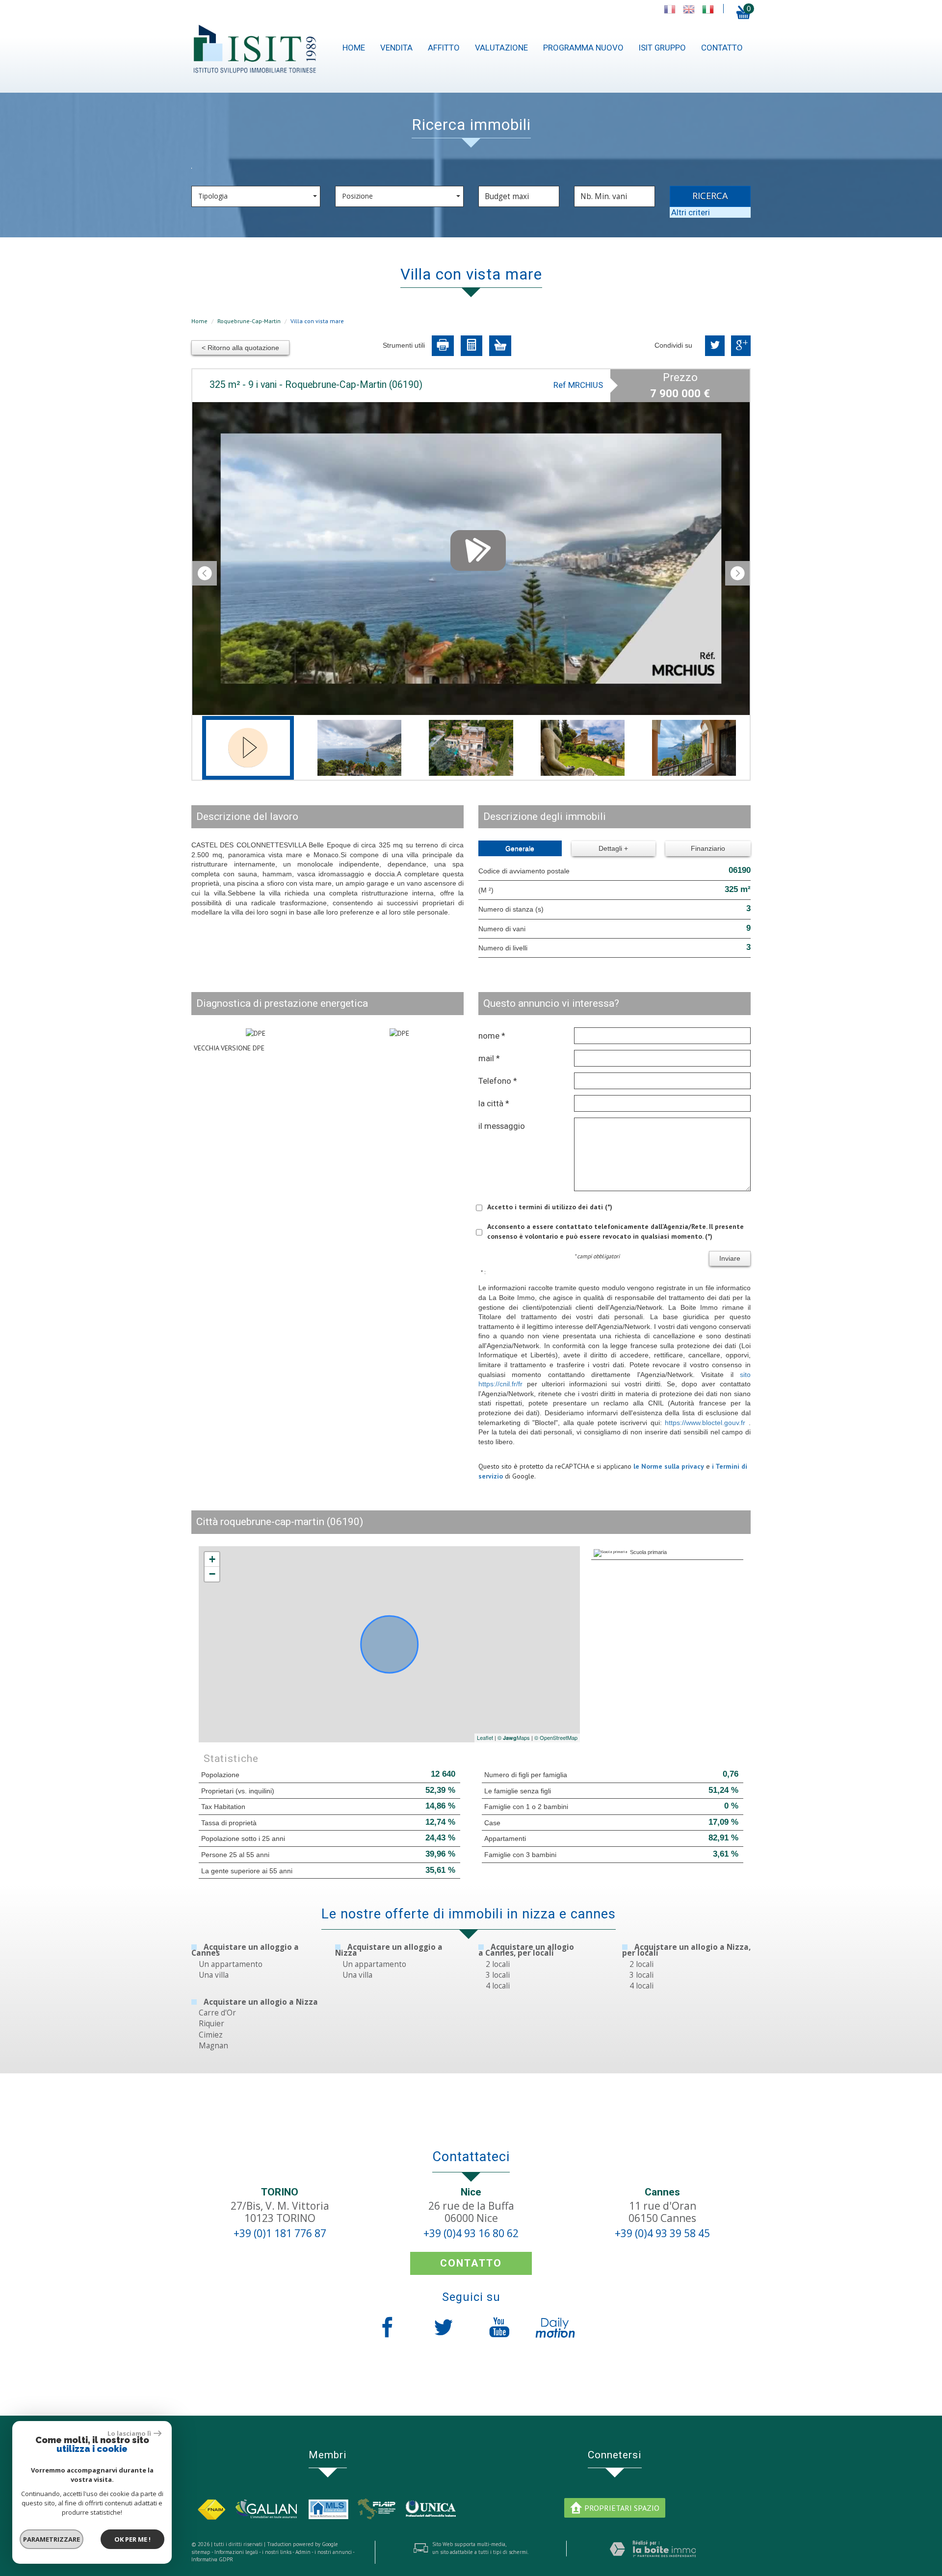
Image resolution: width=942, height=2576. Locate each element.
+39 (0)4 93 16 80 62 (471, 2233)
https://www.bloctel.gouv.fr (705, 1423)
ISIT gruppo (662, 48)
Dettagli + (613, 848)
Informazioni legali (236, 2552)
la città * (494, 1103)
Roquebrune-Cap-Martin (249, 321)
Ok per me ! (132, 2539)
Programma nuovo (583, 48)
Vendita (396, 48)
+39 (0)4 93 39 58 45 (662, 2233)
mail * (489, 1058)
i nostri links (277, 2552)
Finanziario (708, 848)
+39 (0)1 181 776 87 (280, 2233)
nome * (492, 1036)
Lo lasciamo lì (129, 2433)
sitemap (201, 2552)
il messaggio (502, 1126)
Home (354, 48)
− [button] (212, 1574)
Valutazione (501, 48)
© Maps (514, 1737)
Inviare (730, 1258)
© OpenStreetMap (556, 1737)
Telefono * (498, 1081)
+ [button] (212, 1559)
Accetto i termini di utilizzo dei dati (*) (550, 1207)
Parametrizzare (52, 2539)
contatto (722, 48)
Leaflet (485, 1737)
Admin (303, 2552)
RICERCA (710, 196)
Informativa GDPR (212, 2559)
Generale (520, 848)
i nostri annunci (333, 2552)
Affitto (444, 48)
